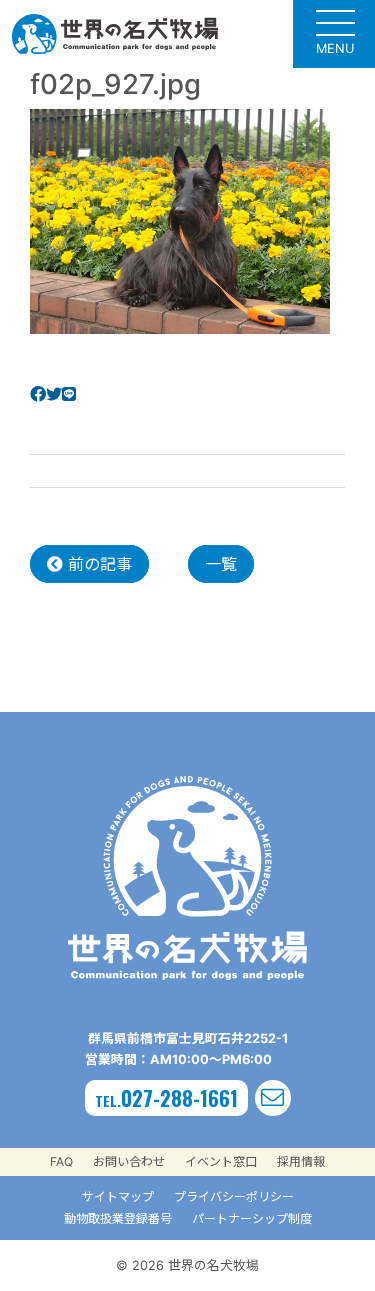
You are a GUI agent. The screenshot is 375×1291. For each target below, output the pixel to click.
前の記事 (97, 564)
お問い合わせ (129, 1161)
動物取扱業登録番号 (118, 1218)
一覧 (221, 564)
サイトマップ (118, 1196)
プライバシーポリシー (234, 1196)
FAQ (61, 1161)
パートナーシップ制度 (252, 1218)
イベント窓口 (221, 1161)
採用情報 (301, 1161)
